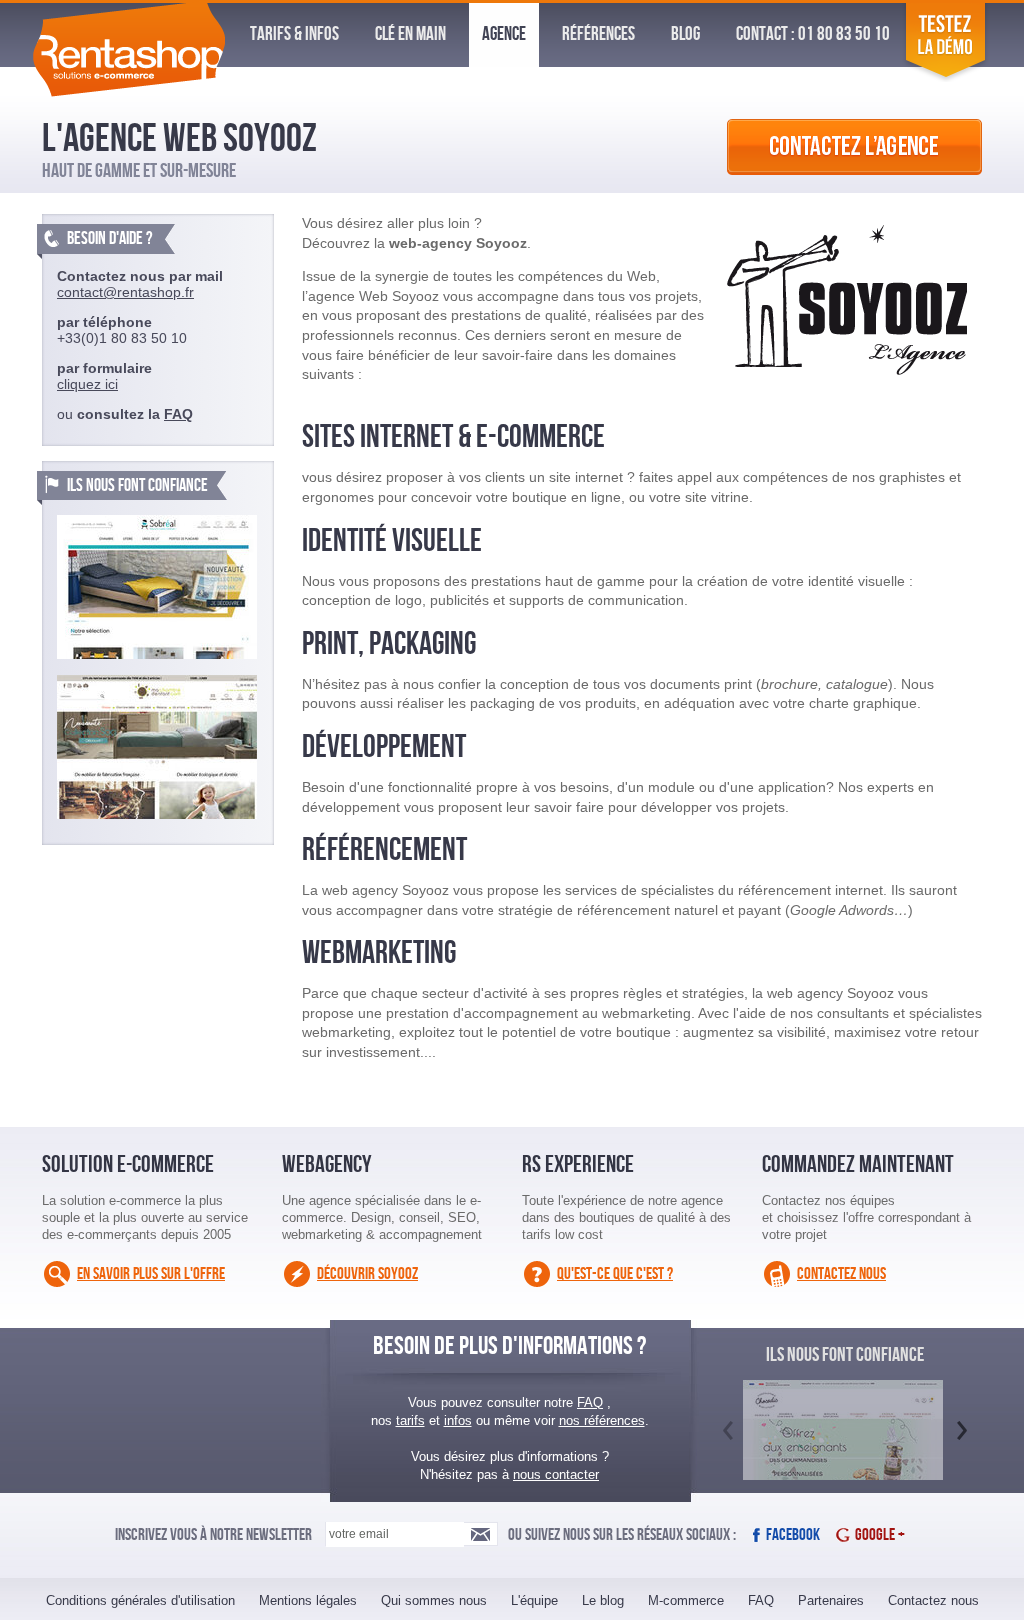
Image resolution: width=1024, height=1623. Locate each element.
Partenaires (831, 1600)
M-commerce (686, 1600)
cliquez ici (87, 384)
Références (598, 34)
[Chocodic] (843, 1452)
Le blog (603, 1600)
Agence (504, 34)
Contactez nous (841, 1274)
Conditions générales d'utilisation (140, 1600)
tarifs (410, 1420)
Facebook (793, 1535)
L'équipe (534, 1600)
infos (458, 1420)
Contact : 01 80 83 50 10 (813, 34)
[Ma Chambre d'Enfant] (157, 747)
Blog (685, 34)
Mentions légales (308, 1600)
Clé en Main (410, 34)
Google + (880, 1535)
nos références (602, 1420)
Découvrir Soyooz (367, 1274)
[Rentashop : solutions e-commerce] (128, 92)
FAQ (178, 414)
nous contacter (556, 1474)
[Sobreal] (157, 587)
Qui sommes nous (434, 1600)
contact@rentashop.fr (125, 292)
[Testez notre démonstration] (945, 77)
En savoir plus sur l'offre (151, 1274)
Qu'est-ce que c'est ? (615, 1274)
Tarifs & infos (294, 34)
